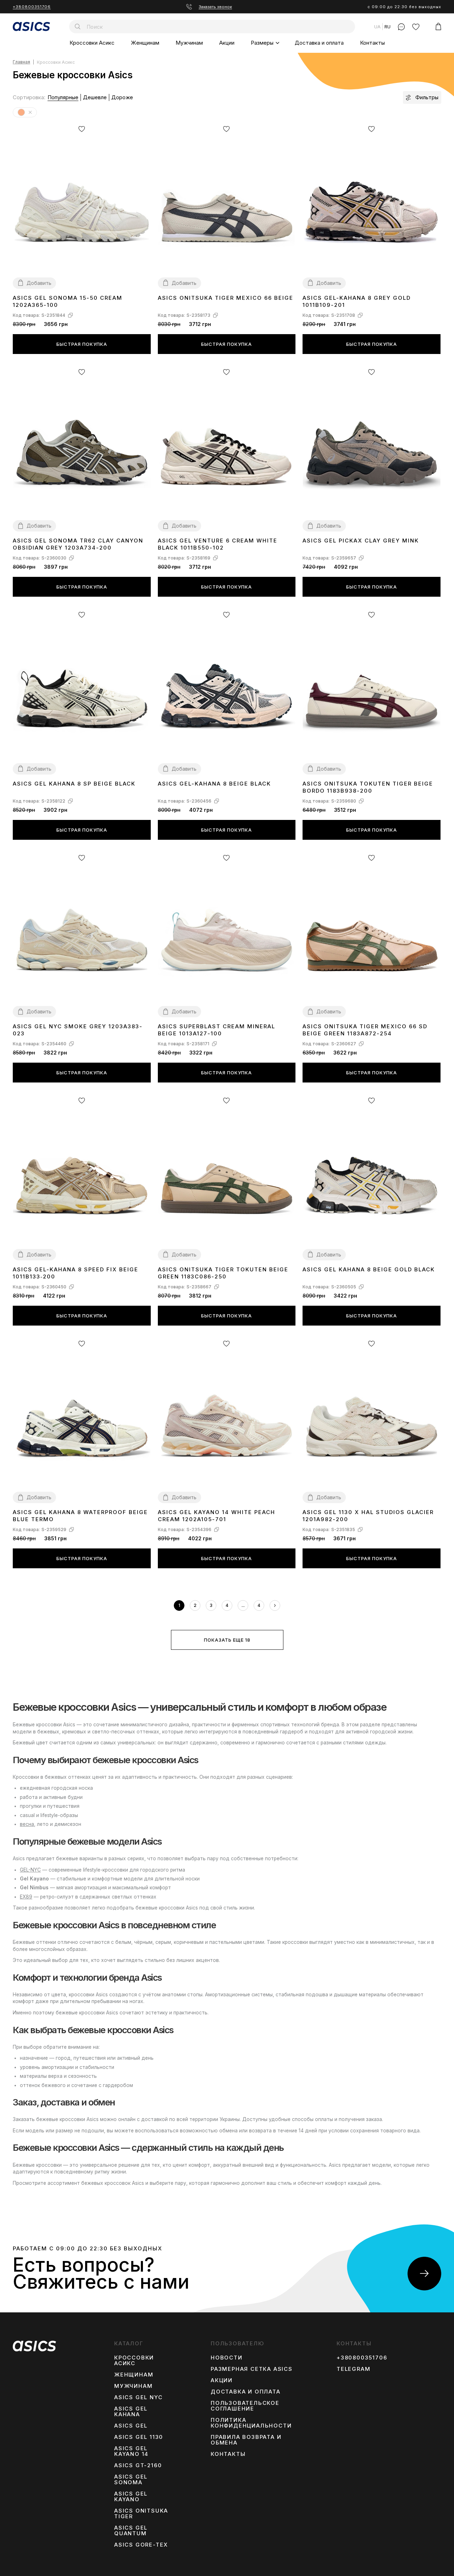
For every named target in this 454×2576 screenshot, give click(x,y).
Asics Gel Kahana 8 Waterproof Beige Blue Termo (80, 1516)
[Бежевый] (30, 113)
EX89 (26, 1897)
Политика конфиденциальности (251, 2423)
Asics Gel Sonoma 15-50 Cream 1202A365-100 (68, 301)
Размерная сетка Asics (252, 2369)
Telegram (353, 2369)
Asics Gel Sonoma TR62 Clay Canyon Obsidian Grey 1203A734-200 (78, 544)
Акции (227, 43)
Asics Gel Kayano (131, 2497)
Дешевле (95, 97)
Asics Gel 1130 (139, 2437)
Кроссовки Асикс (92, 43)
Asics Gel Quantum (131, 2531)
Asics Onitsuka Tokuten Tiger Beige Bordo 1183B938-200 (368, 787)
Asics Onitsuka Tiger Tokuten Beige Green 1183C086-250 (223, 1273)
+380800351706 (32, 7)
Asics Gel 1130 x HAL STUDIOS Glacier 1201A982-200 (368, 1516)
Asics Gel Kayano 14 (131, 2451)
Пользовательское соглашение (245, 2406)
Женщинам (145, 43)
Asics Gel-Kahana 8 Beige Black (214, 784)
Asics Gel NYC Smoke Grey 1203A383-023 (78, 1030)
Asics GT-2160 (138, 2465)
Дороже (122, 97)
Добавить (39, 283)
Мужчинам (189, 43)
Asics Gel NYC (138, 2397)
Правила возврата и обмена (246, 2440)
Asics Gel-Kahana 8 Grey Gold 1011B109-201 (357, 301)
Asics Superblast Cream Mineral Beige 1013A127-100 (217, 1030)
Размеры (262, 43)
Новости (227, 2358)
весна (27, 1824)
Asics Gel (131, 2426)
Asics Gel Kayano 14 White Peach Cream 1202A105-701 (217, 1516)
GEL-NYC (30, 1870)
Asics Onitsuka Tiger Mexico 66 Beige (226, 298)
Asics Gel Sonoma (131, 2480)
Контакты (372, 43)
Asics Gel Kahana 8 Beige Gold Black (369, 1269)
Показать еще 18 (227, 1640)
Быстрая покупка (82, 344)
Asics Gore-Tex (141, 2545)
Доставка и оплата (319, 43)
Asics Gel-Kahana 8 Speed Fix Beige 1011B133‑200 (76, 1273)
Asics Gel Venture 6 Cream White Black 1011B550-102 (218, 544)
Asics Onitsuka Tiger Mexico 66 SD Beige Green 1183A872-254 (365, 1030)
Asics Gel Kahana (131, 2412)
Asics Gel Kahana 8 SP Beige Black (74, 784)
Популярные (63, 97)
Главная (21, 62)
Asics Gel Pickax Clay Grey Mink (361, 541)
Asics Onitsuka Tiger (141, 2514)
